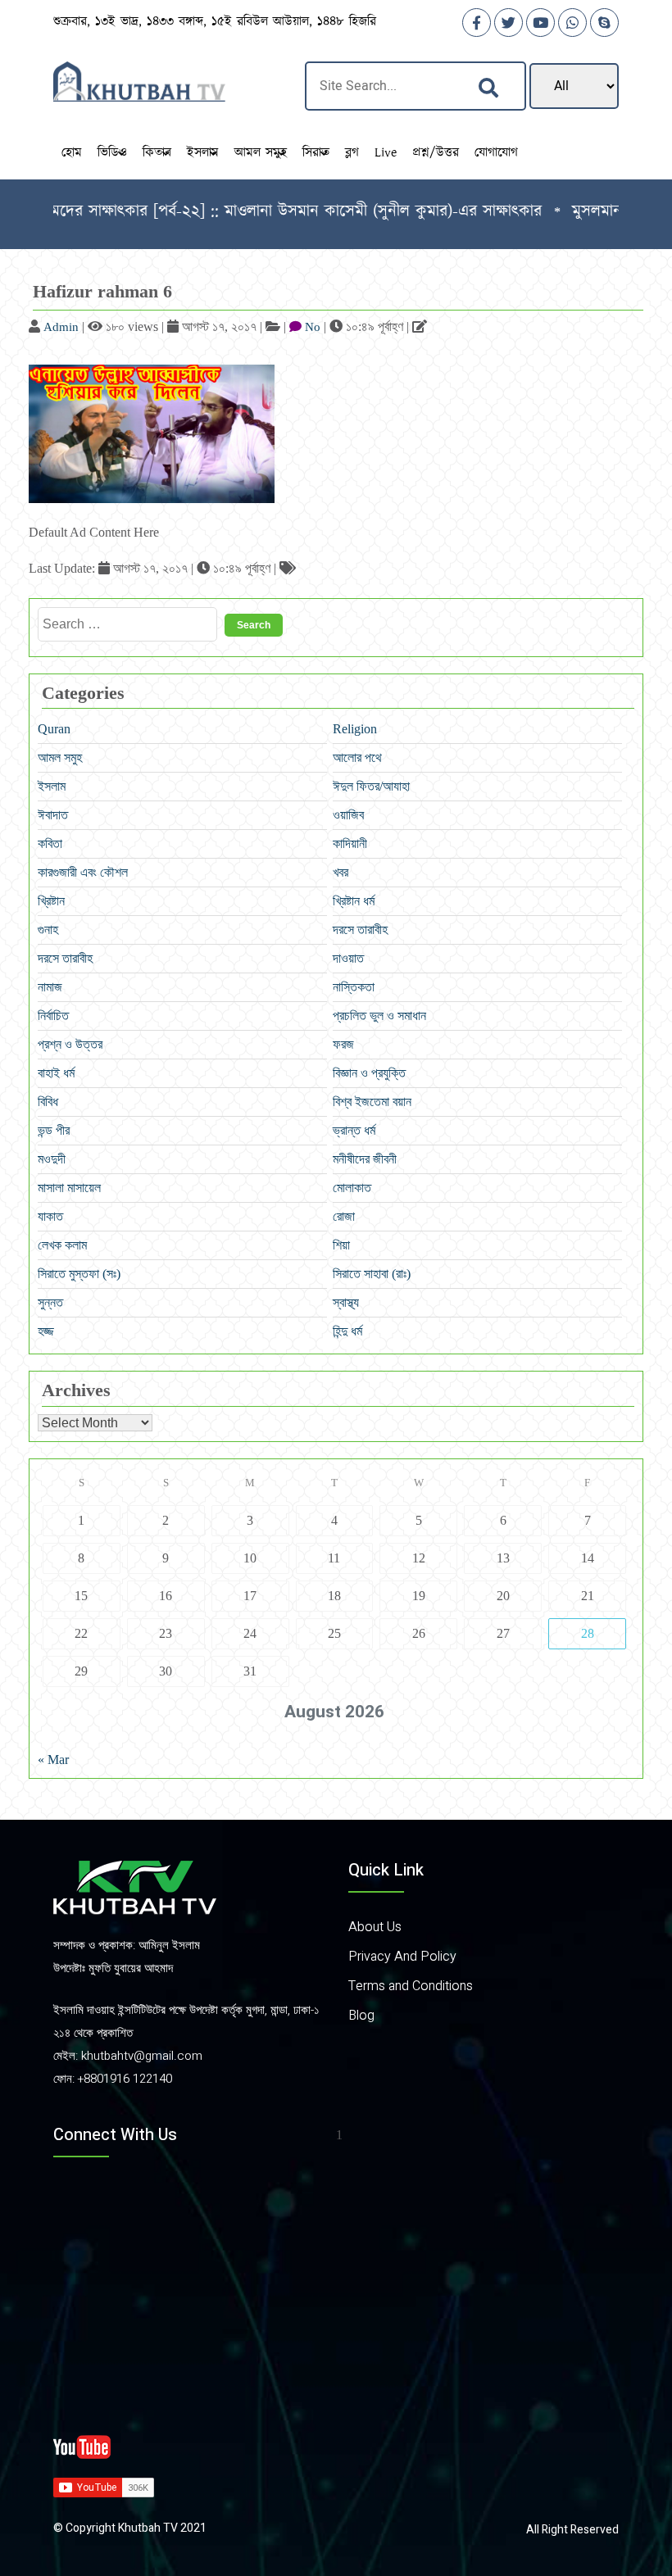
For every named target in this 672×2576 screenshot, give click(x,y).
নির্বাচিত (53, 1016)
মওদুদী (52, 1159)
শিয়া (341, 1245)
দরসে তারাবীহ (360, 930)
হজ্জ (46, 1331)
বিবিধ (48, 1102)
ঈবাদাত (53, 815)
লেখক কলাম (62, 1245)
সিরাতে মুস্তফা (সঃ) (79, 1274)
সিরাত (316, 153)
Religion (355, 729)
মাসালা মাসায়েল (69, 1188)
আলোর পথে (357, 757)
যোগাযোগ (496, 153)
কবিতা (50, 844)
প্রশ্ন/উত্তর (436, 153)
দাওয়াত (348, 958)
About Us (375, 1927)
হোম (72, 153)
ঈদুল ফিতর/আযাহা (371, 786)
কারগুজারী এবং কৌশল (83, 872)
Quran (54, 729)
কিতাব (157, 153)
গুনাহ (48, 930)
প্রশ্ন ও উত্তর (70, 1044)
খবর (341, 872)
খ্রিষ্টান (51, 901)
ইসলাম (203, 153)
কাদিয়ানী (350, 844)
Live (386, 153)
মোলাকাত (352, 1188)
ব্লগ (352, 153)
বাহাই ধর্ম (56, 1073)
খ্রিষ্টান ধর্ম (354, 901)
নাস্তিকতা (354, 987)
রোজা (344, 1216)
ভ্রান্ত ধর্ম (354, 1130)
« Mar (53, 1760)
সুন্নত (50, 1302)
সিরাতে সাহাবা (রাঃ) (372, 1274)
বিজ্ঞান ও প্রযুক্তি (369, 1073)
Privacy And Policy (402, 1957)
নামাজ (50, 987)
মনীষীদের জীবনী (365, 1159)
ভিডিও (112, 153)
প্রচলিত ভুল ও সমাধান (379, 1016)
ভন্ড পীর (54, 1130)
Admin (61, 327)
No (313, 327)
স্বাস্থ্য (346, 1302)
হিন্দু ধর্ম (347, 1331)
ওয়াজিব (348, 815)
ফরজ (343, 1044)
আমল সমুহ (261, 153)
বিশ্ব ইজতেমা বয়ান (372, 1102)
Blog (361, 2016)
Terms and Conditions (411, 1986)
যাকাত (50, 1216)
